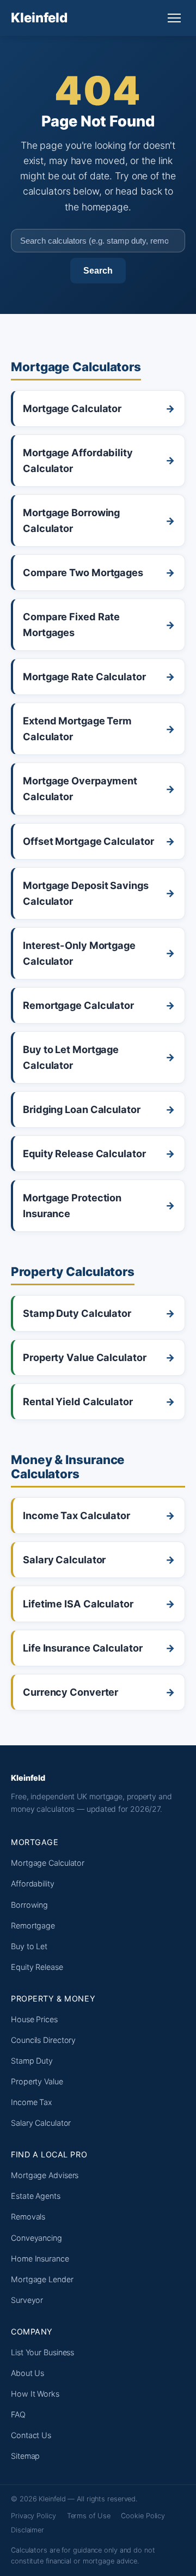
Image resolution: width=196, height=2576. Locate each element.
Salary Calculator (41, 2123)
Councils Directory (43, 2040)
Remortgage (33, 1925)
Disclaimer (27, 2530)
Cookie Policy (143, 2516)
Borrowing (29, 1905)
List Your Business (42, 2352)
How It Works (35, 2394)
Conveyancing (36, 2238)
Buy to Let (29, 1946)
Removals (28, 2217)
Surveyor (27, 2300)
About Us (27, 2373)
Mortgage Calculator (48, 1863)
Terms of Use (89, 2516)
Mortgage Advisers (45, 2175)
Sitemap (25, 2456)
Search (98, 270)
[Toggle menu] (174, 18)
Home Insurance (40, 2258)
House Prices (34, 2019)
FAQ (18, 2414)
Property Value (37, 2081)
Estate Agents (36, 2196)
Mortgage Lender (42, 2279)
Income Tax (32, 2102)
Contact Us (31, 2435)
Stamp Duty (32, 2061)
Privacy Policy (33, 2516)
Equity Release (37, 1967)
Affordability (33, 1883)
